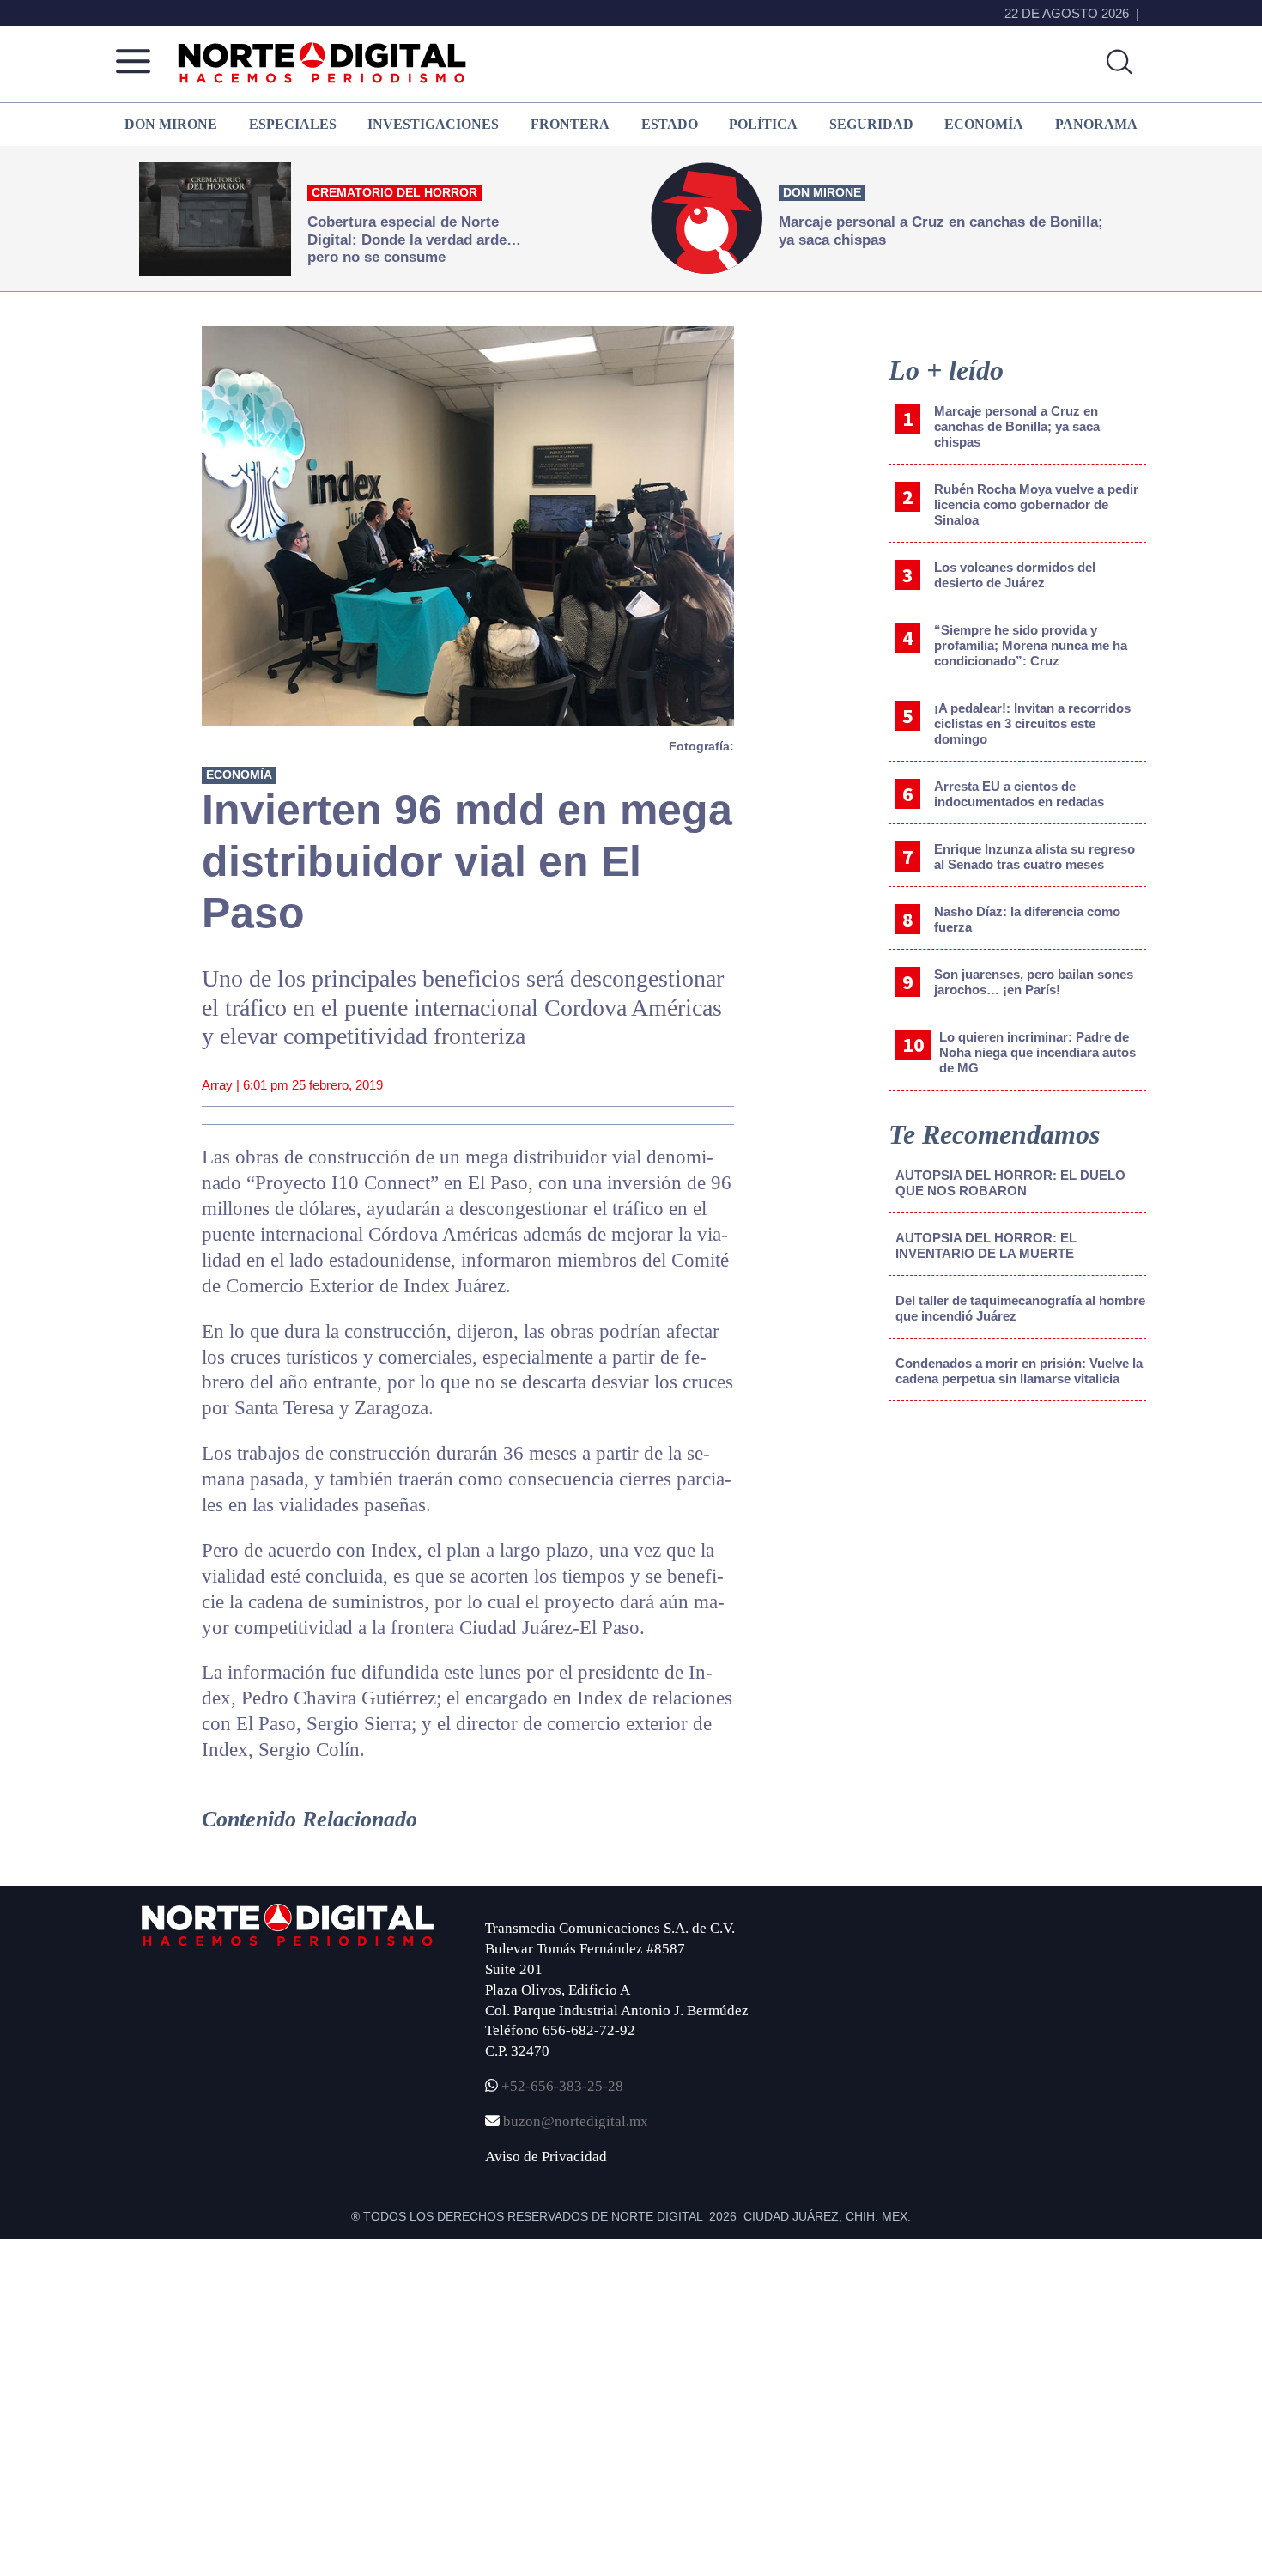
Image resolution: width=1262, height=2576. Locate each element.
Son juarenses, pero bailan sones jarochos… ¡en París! (1034, 982)
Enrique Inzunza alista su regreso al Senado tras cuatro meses (1034, 857)
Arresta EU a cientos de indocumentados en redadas (1019, 794)
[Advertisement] (1017, 1557)
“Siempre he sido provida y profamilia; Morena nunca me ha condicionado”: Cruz (1031, 645)
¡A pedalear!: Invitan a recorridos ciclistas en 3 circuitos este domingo (1032, 723)
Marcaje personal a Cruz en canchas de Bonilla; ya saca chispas (1017, 426)
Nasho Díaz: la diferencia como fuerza (1027, 919)
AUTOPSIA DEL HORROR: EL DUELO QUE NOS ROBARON (1010, 1183)
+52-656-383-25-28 (561, 2086)
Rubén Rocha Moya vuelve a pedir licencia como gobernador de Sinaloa (1036, 504)
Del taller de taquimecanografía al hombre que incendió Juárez (1020, 1308)
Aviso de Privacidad (546, 2157)
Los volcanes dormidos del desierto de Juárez (1015, 575)
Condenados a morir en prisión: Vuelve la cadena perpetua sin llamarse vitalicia (1019, 1371)
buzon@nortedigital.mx (576, 2121)
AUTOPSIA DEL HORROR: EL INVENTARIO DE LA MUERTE (986, 1245)
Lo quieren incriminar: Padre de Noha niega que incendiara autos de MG (1038, 1052)
